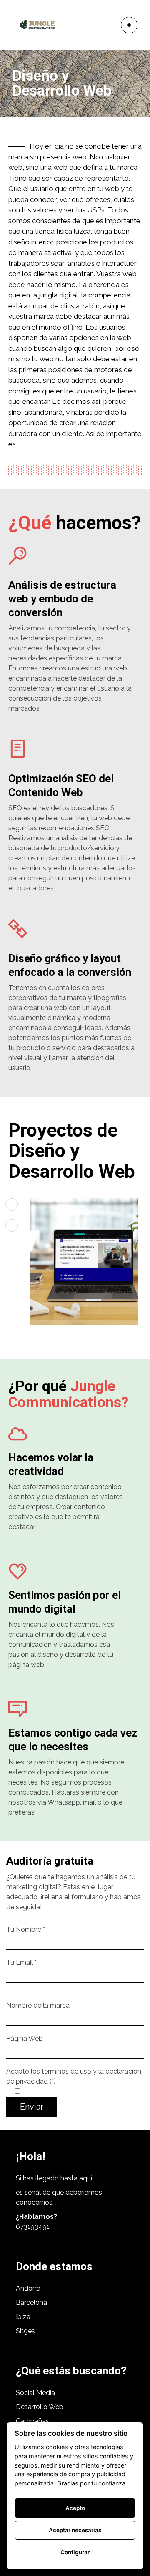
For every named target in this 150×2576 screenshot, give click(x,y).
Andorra (28, 2288)
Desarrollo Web (40, 2407)
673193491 (33, 2227)
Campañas (33, 2421)
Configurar (75, 2552)
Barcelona (31, 2303)
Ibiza (23, 2317)
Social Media (35, 2393)
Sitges (25, 2331)
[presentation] (12, 1205)
